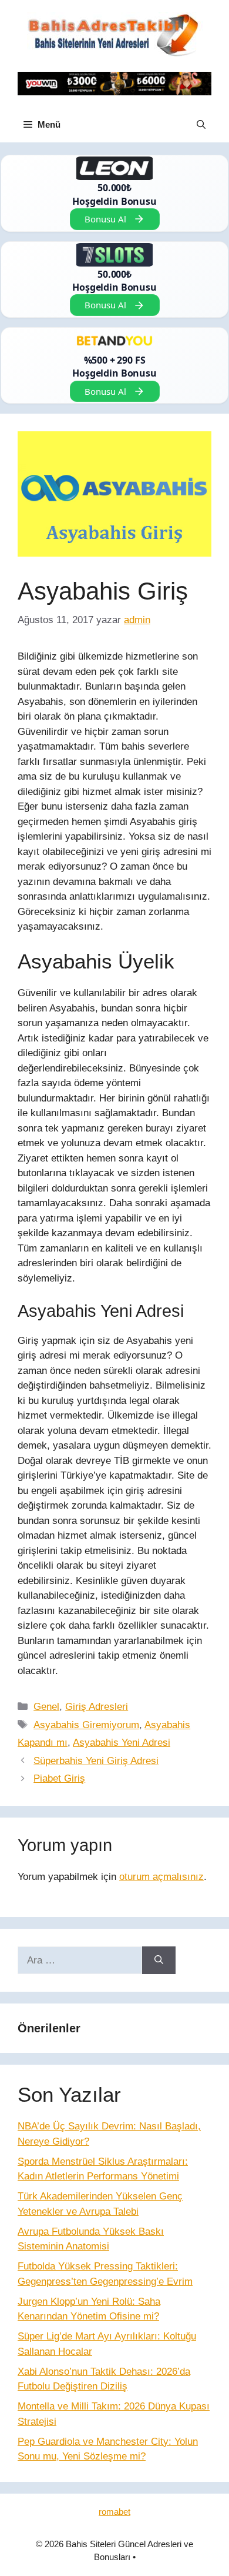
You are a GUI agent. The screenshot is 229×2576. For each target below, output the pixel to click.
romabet (114, 2512)
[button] (201, 125)
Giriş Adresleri (97, 1707)
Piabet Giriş (59, 1778)
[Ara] (159, 1961)
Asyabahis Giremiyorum (86, 1725)
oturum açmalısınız (161, 1877)
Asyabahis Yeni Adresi (122, 1743)
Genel (46, 1707)
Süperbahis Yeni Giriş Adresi (96, 1761)
